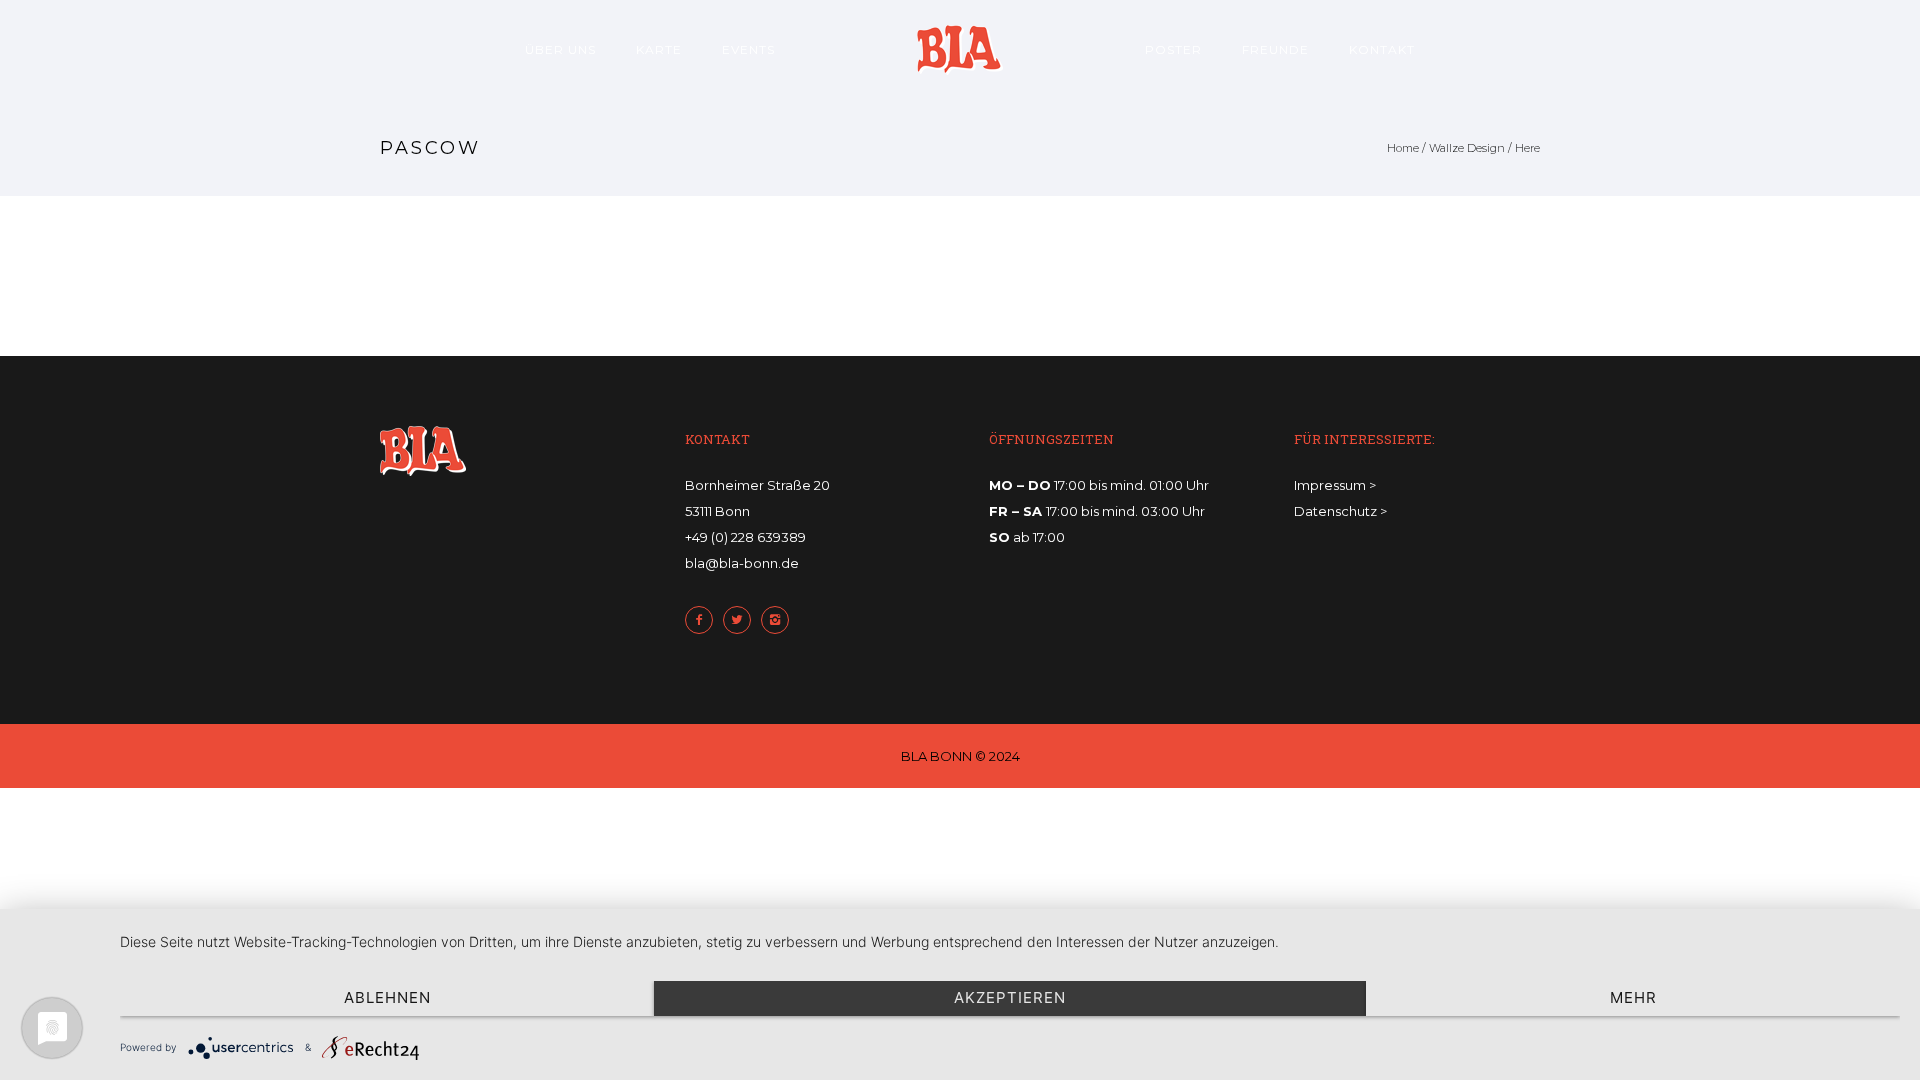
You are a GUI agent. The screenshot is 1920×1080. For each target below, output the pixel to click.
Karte (659, 49)
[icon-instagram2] (780, 620)
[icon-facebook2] (704, 620)
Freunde (1275, 49)
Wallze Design (1467, 148)
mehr (1633, 997)
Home (1403, 148)
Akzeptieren (1010, 997)
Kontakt (1382, 49)
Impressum (1330, 485)
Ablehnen (387, 997)
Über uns (560, 49)
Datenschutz (1335, 511)
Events (748, 49)
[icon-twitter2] (742, 620)
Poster (1173, 49)
